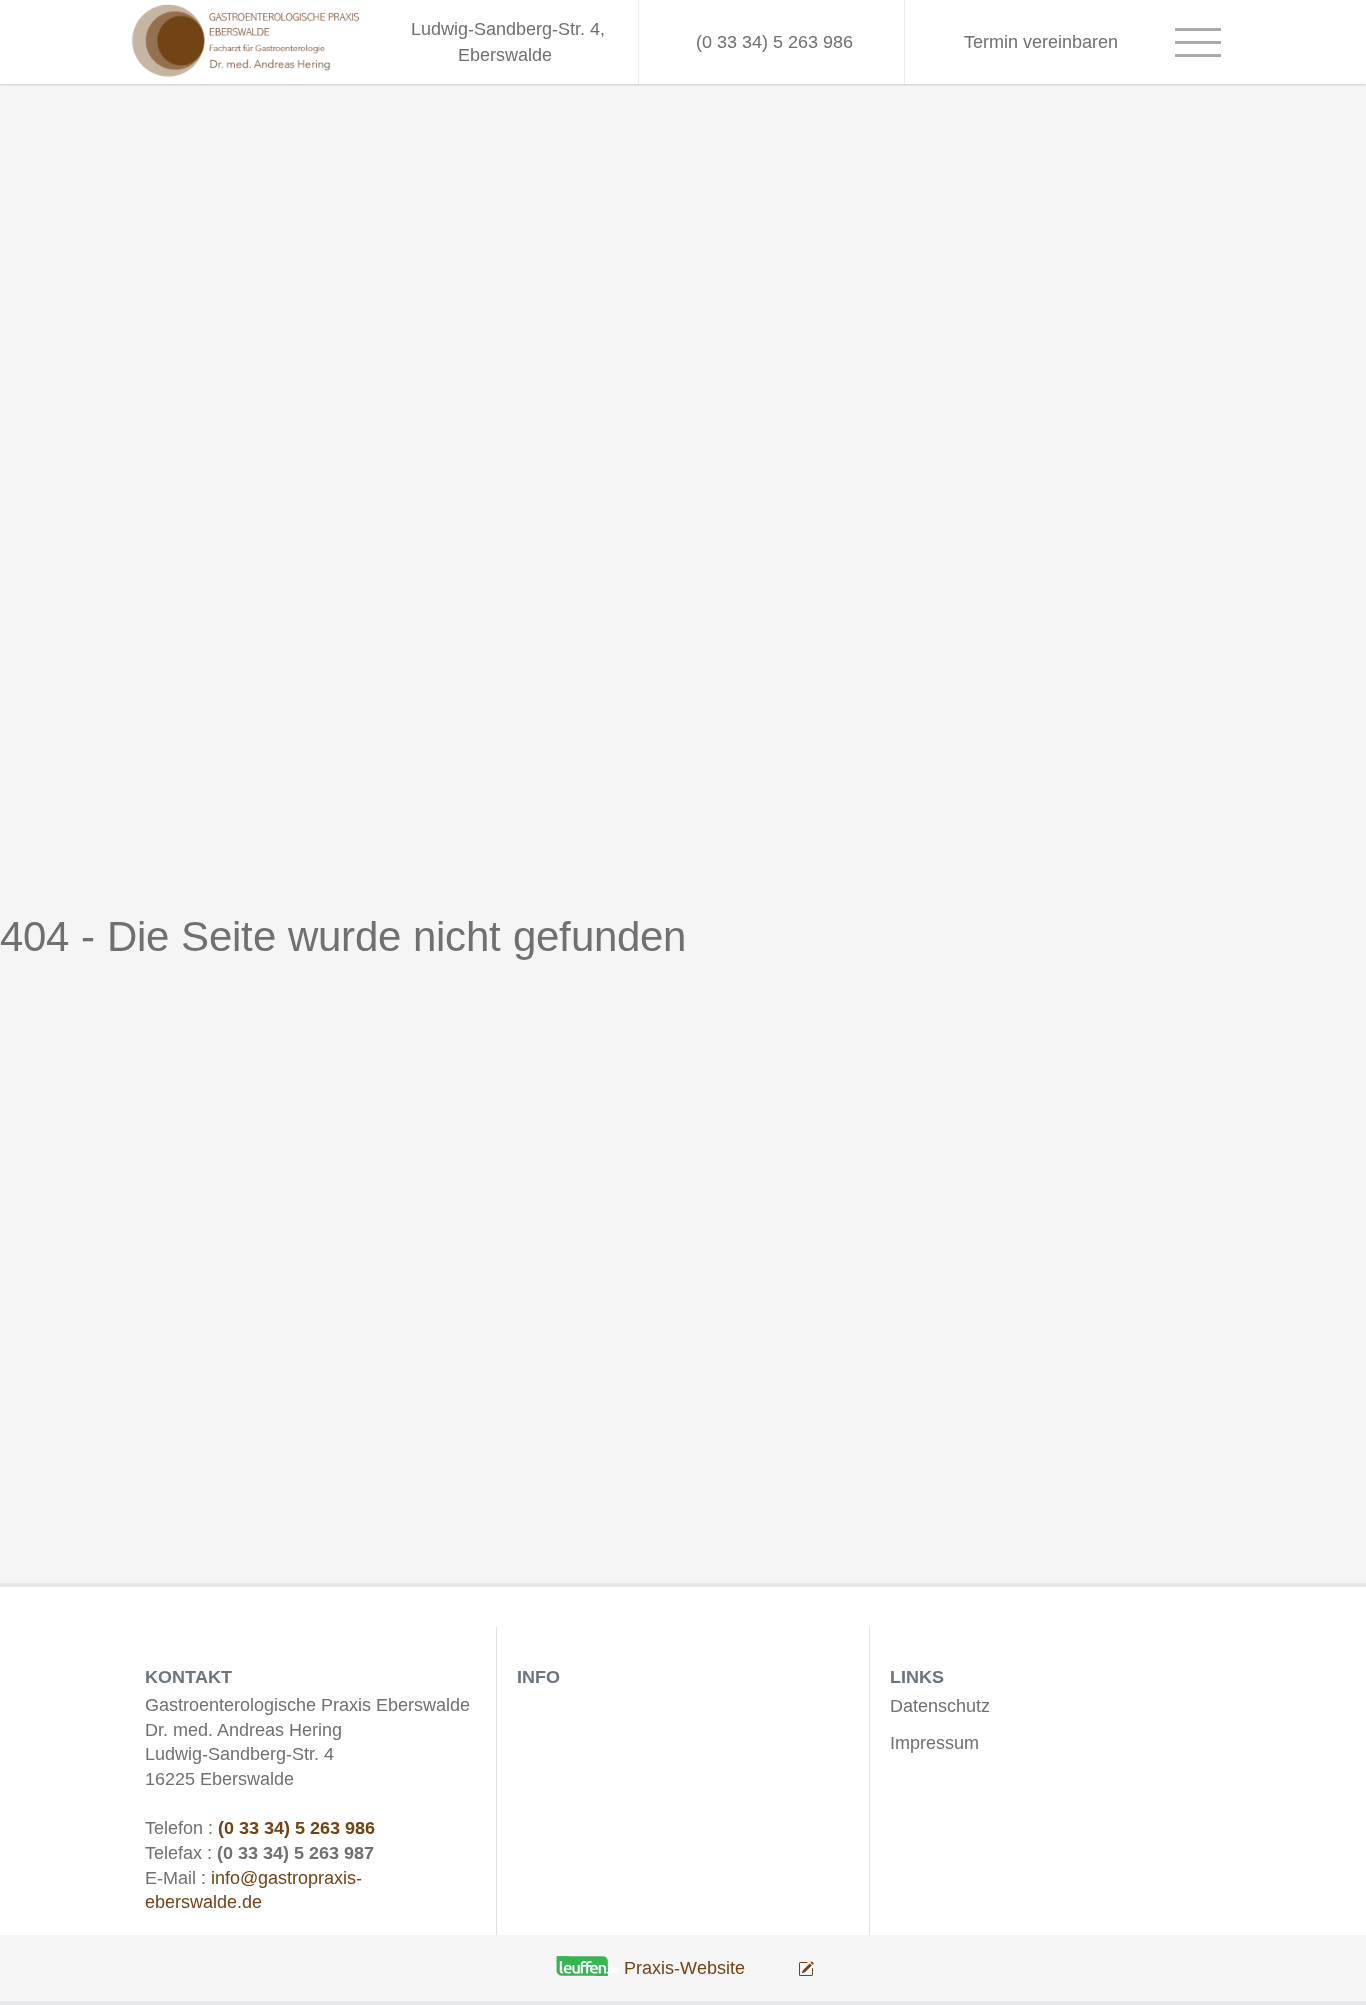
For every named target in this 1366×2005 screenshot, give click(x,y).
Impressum (934, 1743)
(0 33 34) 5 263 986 (296, 1828)
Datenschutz (940, 1706)
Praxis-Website (684, 1968)
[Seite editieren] (782, 1968)
